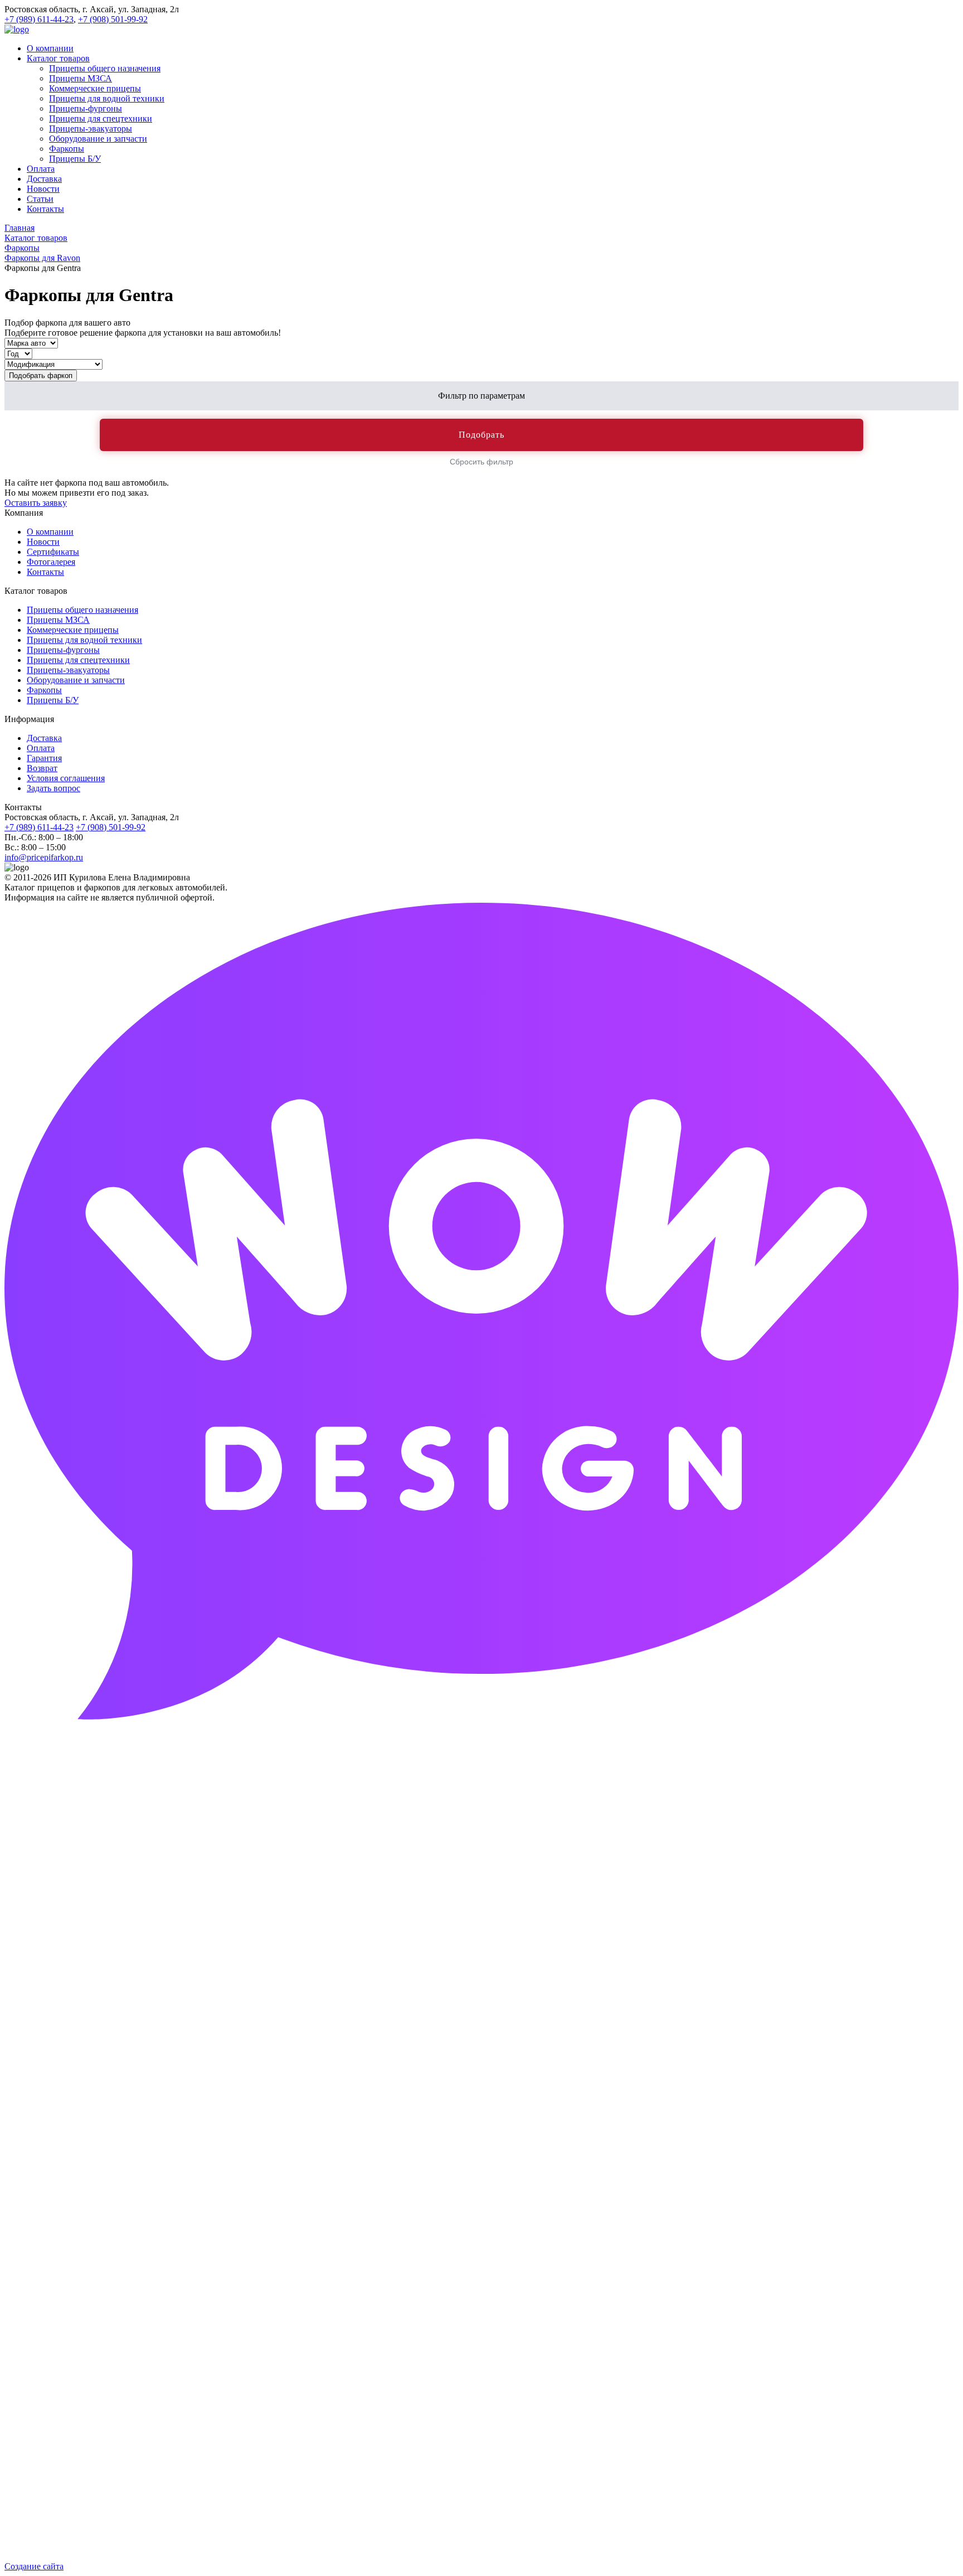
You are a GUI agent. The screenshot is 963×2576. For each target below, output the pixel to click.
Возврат (42, 768)
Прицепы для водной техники (84, 640)
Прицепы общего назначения (82, 610)
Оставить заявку (36, 503)
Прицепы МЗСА (58, 620)
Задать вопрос (53, 788)
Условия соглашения (66, 778)
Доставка (44, 738)
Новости (43, 542)
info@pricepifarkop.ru (44, 857)
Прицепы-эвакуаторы (68, 670)
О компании (50, 532)
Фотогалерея (51, 562)
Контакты (45, 572)
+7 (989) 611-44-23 (39, 19)
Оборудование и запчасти (76, 680)
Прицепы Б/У (53, 700)
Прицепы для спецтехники (78, 660)
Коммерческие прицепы (73, 630)
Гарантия (44, 758)
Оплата (41, 748)
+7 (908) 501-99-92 (113, 19)
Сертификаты (53, 552)
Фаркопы (44, 690)
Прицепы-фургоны (63, 650)
